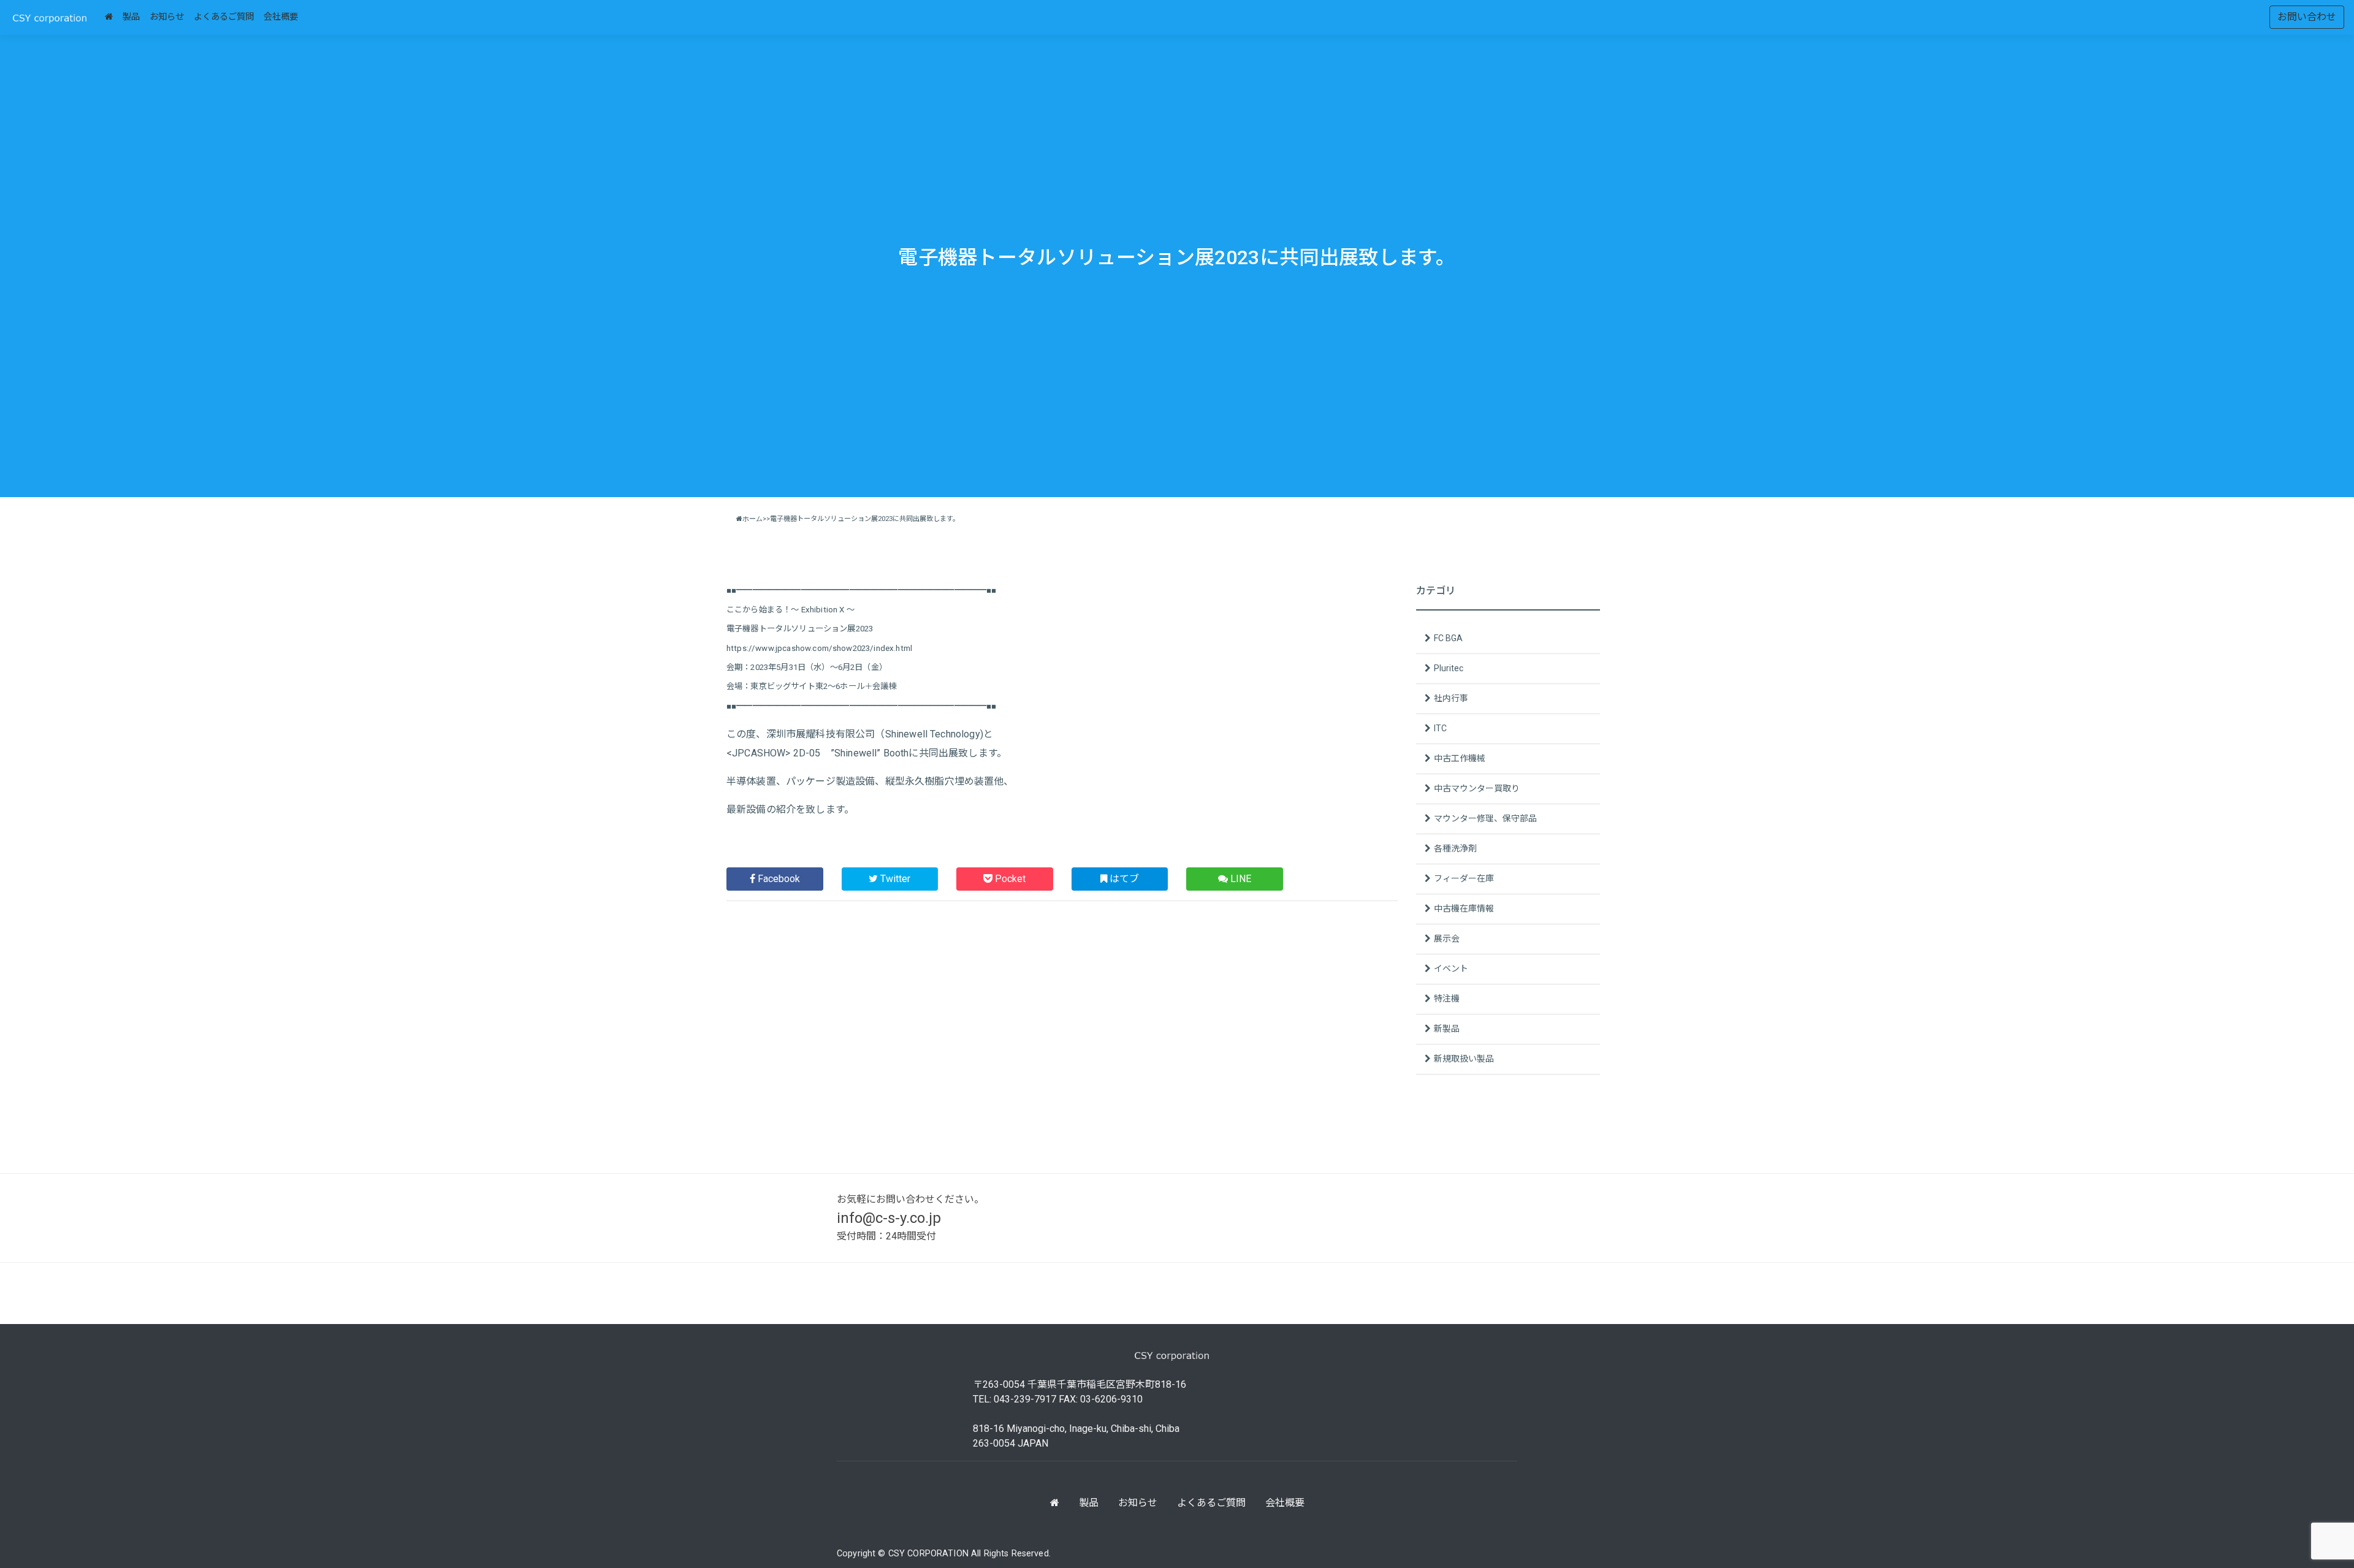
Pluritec (1449, 668)
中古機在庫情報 (1464, 908)
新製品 (1447, 1029)
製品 (131, 17)
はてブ (1123, 879)
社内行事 (1451, 698)
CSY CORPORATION (930, 1554)
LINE (1240, 879)
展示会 (1447, 938)
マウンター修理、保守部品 (1485, 818)
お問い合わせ (2307, 17)
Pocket (1009, 879)
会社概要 (281, 17)
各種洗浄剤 (1455, 848)
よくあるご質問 (224, 17)
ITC (1440, 728)
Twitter (894, 879)
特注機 (1447, 999)
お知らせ (167, 17)
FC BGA (1448, 638)
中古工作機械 (1460, 758)
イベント (1451, 969)
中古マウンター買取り (1477, 788)
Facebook (778, 879)
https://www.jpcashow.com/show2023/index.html (819, 648)
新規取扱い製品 (1464, 1059)
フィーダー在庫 (1464, 878)
